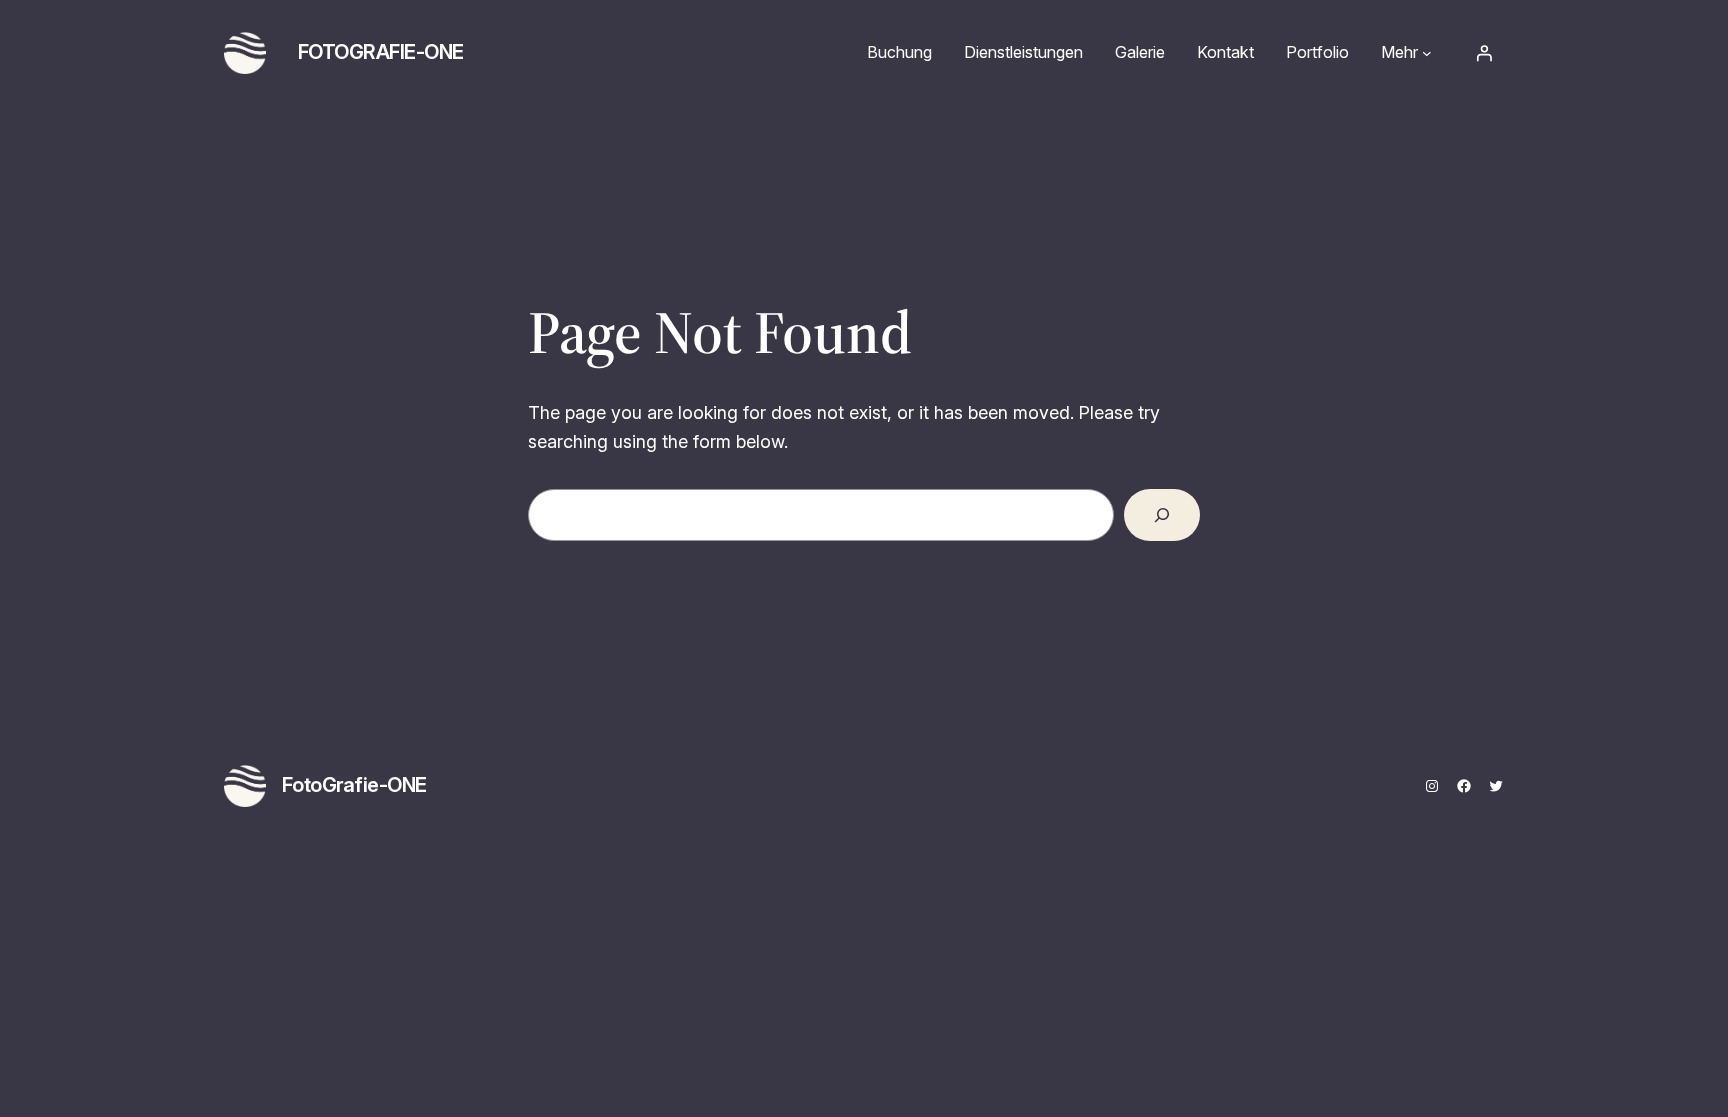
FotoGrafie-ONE (381, 52)
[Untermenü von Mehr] (1427, 53)
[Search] (1162, 515)
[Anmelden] (1484, 53)
